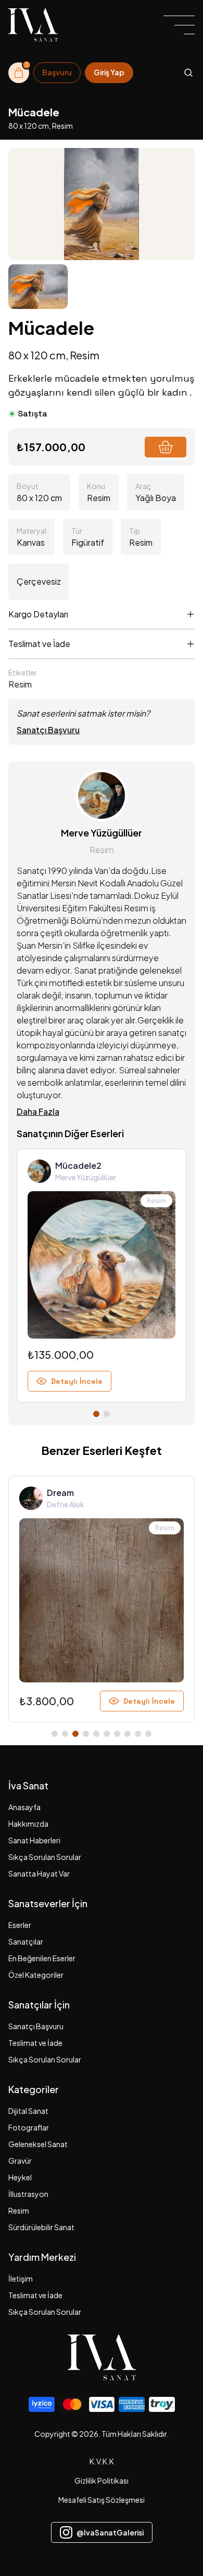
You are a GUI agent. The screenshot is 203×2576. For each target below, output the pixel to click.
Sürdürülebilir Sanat (41, 2227)
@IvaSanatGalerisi (110, 2532)
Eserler (20, 1925)
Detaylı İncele (77, 1381)
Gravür (20, 2161)
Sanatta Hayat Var (39, 1873)
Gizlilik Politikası (102, 2480)
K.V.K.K (102, 2461)
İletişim (21, 2278)
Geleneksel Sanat (38, 2144)
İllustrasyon (28, 2194)
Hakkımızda (28, 1824)
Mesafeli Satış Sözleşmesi (102, 2500)
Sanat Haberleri (34, 1840)
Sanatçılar (26, 1941)
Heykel (20, 2177)
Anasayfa (24, 1807)
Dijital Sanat (28, 2111)
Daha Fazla (38, 1111)
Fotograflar (29, 2127)
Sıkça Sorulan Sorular (45, 1857)
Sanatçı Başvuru (48, 730)
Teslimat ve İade (35, 2043)
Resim (19, 2210)
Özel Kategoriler (36, 1975)
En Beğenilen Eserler (42, 1958)
